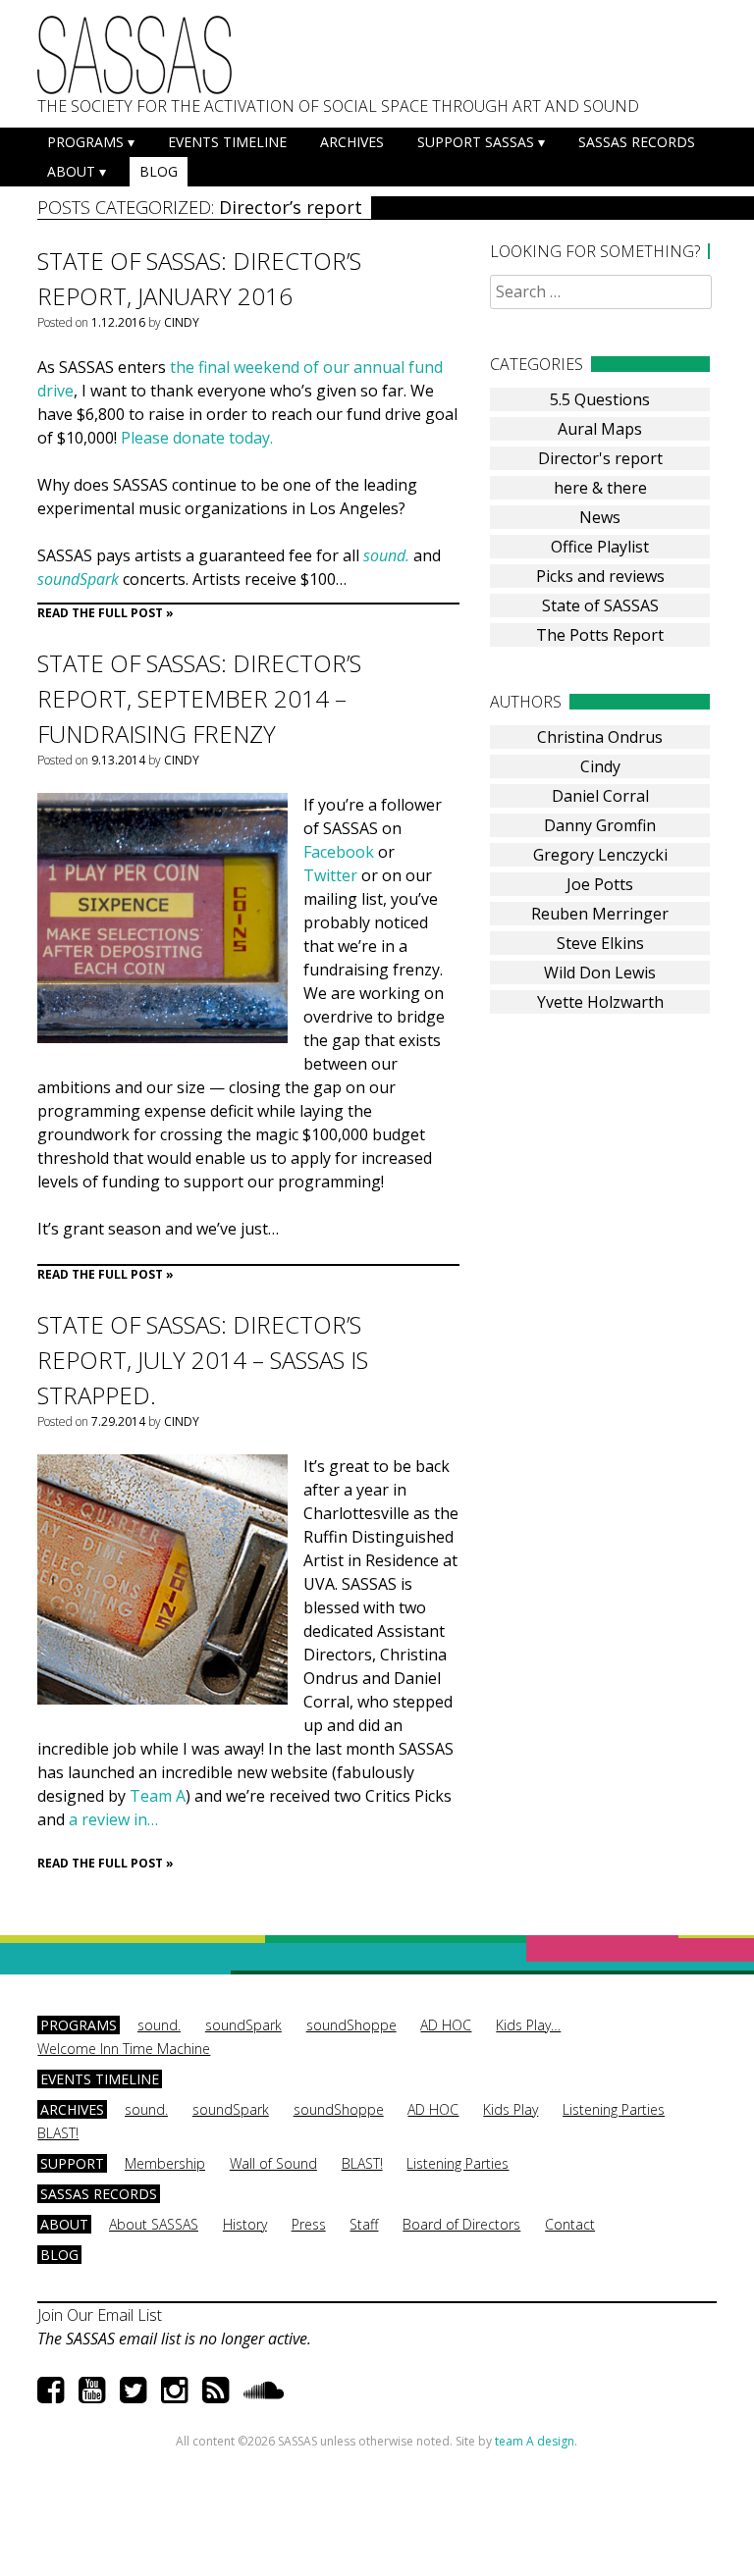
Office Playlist (600, 547)
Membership (165, 2163)
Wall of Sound (273, 2163)
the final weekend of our (262, 367)
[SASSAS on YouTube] (92, 2389)
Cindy (182, 322)
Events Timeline (227, 142)
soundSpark (243, 2025)
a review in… (113, 1819)
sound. (386, 555)
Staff (364, 2224)
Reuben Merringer (600, 914)
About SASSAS (154, 2224)
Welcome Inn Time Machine (124, 2049)
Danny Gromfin (600, 825)
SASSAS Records (637, 142)
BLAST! (58, 2133)
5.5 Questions (600, 399)
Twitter (330, 875)
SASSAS (135, 55)
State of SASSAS (600, 605)
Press (309, 2224)
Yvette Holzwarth (600, 1002)
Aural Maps (600, 429)
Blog (159, 171)
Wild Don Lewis (600, 973)
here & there (600, 488)
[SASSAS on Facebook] (51, 2389)
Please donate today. (197, 438)
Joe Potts (600, 884)
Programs (85, 142)
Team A (158, 1796)
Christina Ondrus (600, 737)
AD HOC (446, 2025)
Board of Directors (461, 2224)
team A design (535, 2441)
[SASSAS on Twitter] (133, 2389)
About (71, 171)
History (245, 2224)
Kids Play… (528, 2025)
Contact (570, 2224)
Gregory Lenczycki (600, 855)
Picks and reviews (600, 576)
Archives (352, 142)
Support (72, 2163)
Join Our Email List (100, 2315)
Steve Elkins (600, 943)
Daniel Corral (600, 796)
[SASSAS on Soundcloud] (264, 2389)
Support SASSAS (476, 142)
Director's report (600, 458)
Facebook (339, 852)
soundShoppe (351, 2025)
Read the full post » (106, 613)
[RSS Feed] (215, 2389)
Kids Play (511, 2109)
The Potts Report (600, 635)
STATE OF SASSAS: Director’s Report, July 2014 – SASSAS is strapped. (203, 1360)
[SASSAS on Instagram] (174, 2389)
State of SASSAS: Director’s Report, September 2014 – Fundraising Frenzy (199, 698)
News (600, 517)
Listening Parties (614, 2109)
